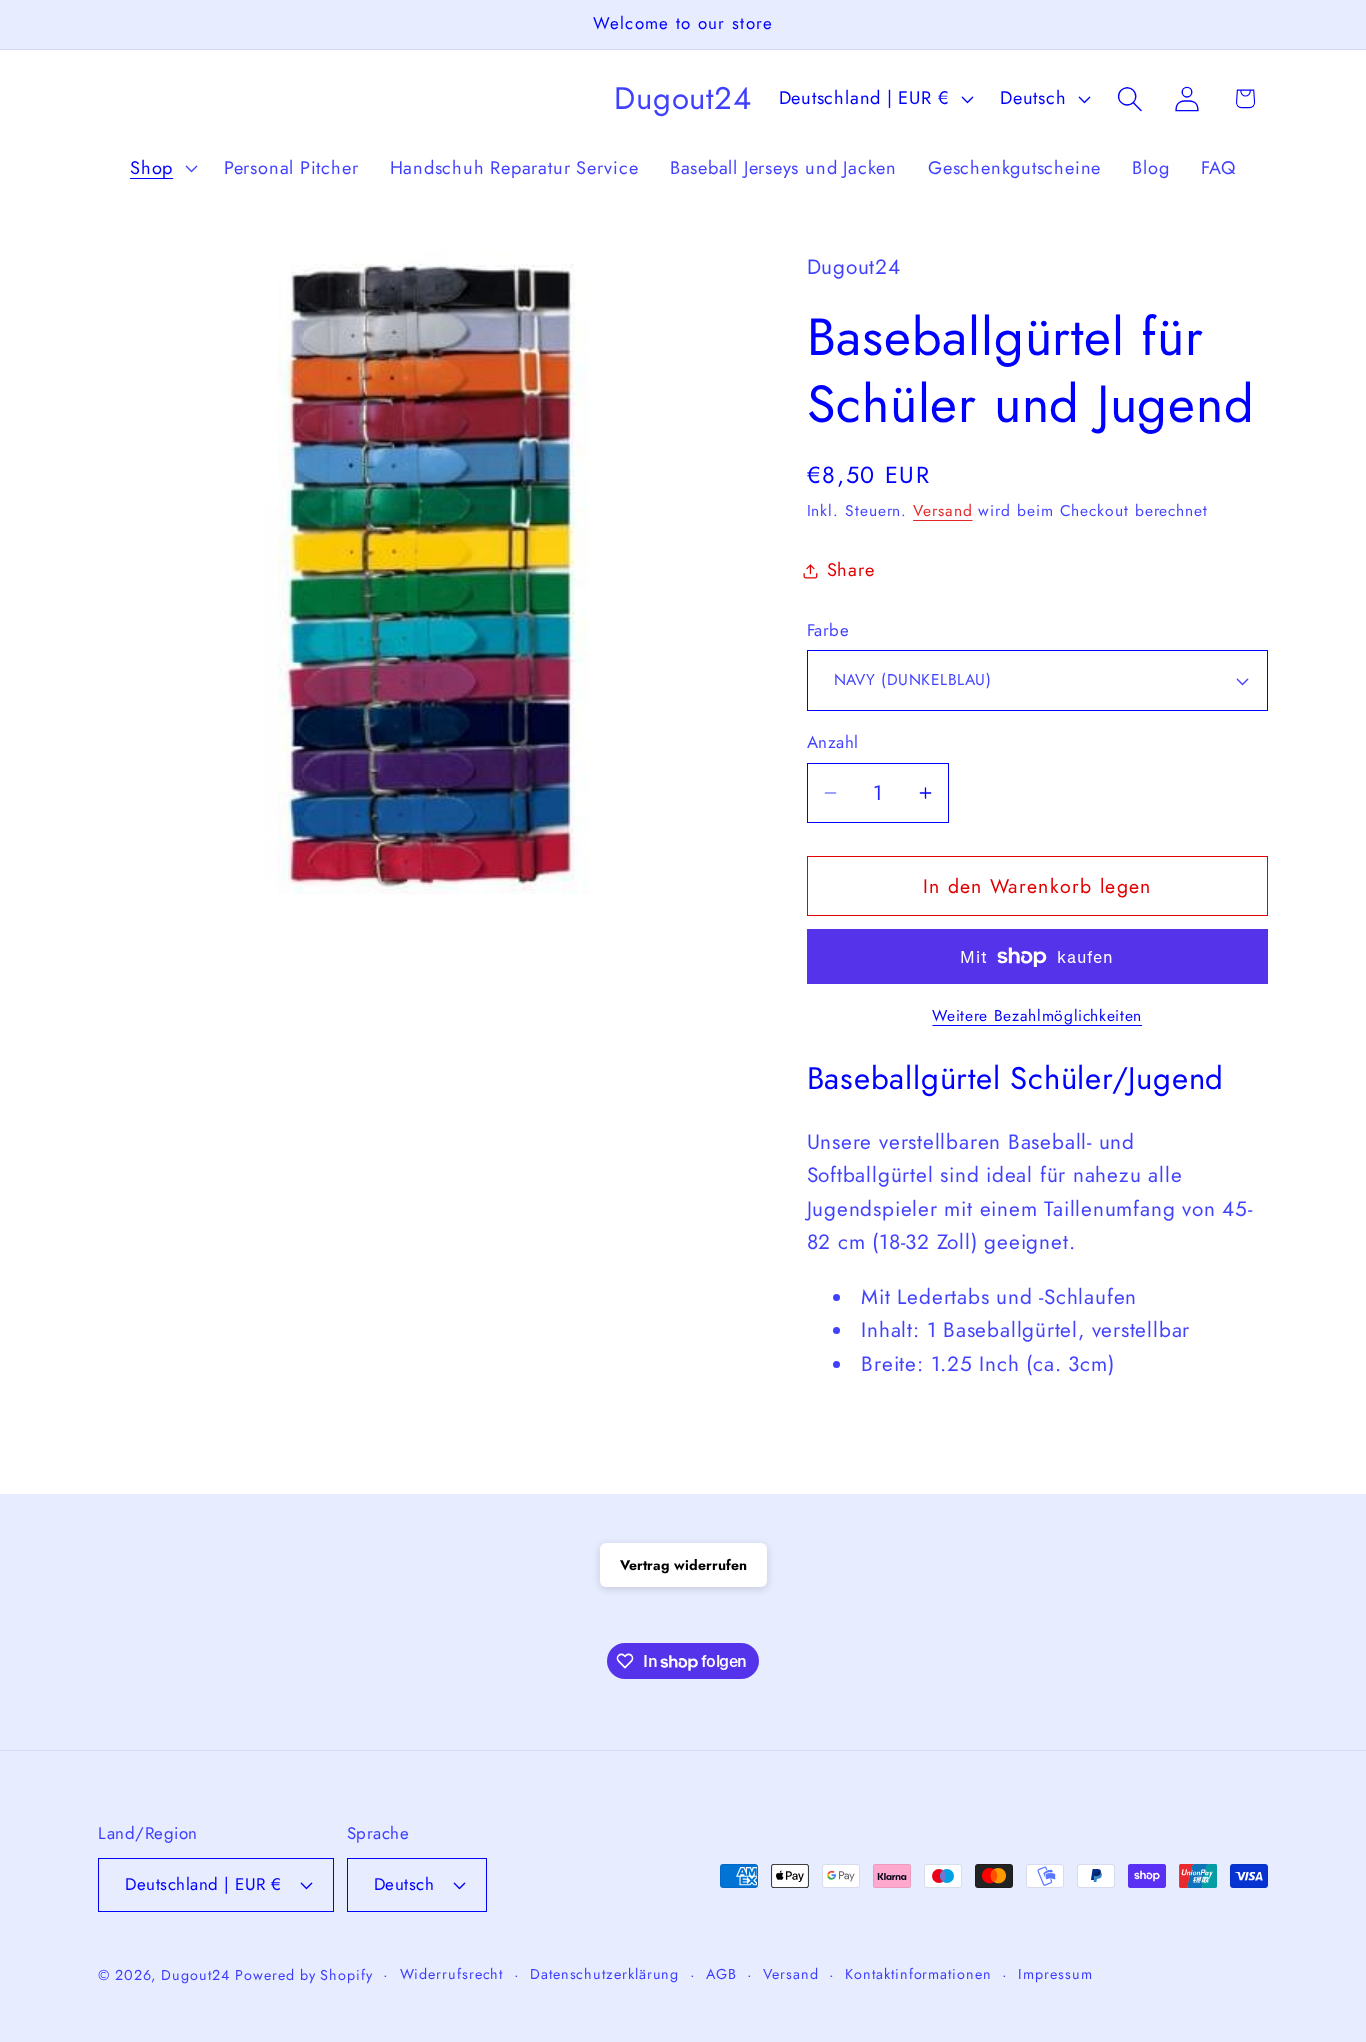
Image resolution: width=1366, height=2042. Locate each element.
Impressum (1055, 1973)
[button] (161, 168)
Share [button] (851, 570)
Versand (942, 510)
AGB (721, 1973)
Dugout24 (195, 1974)
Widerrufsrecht (452, 1973)
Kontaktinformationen (918, 1973)
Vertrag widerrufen (683, 1565)
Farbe (828, 630)
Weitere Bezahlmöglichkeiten (1037, 1016)
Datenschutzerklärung (604, 1973)
